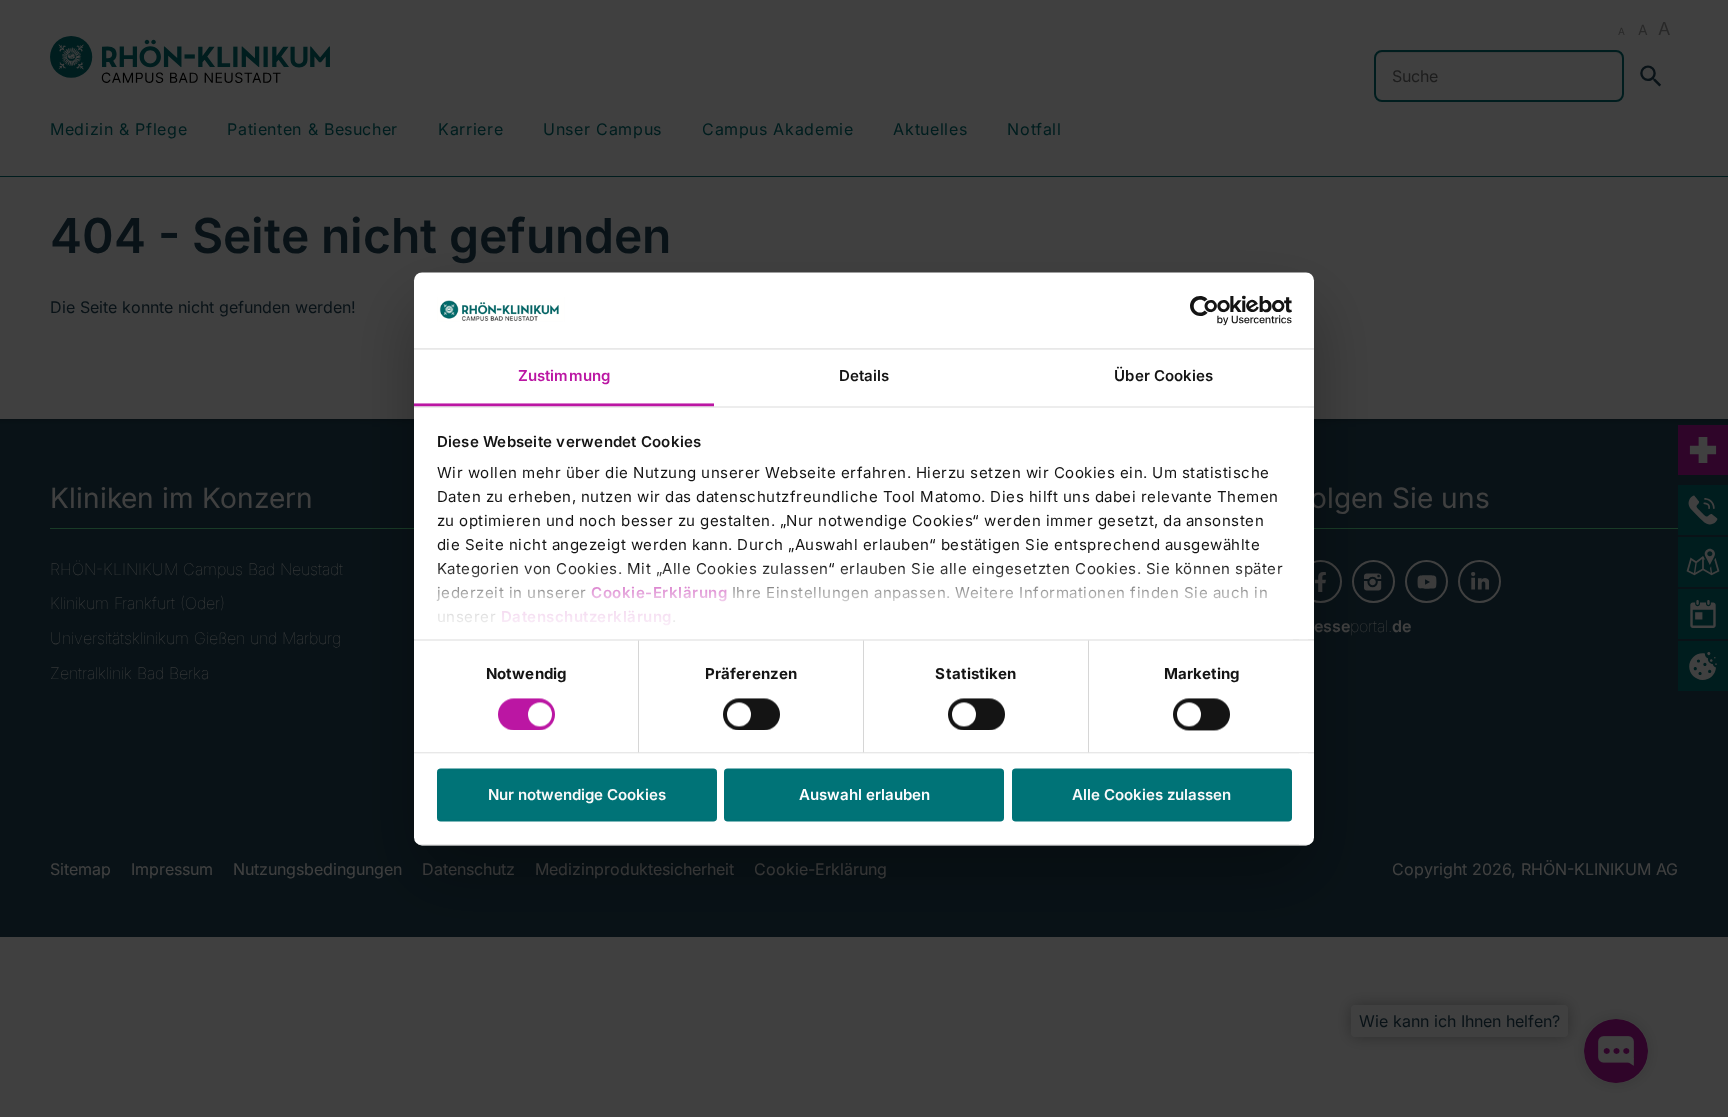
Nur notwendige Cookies (577, 795)
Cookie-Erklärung (659, 593)
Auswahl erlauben (864, 795)
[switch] (751, 714)
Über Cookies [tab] (1163, 376)
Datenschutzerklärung (586, 617)
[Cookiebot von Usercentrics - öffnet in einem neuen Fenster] (1204, 310)
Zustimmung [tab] (564, 376)
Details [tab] (864, 376)
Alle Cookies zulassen (1151, 795)
